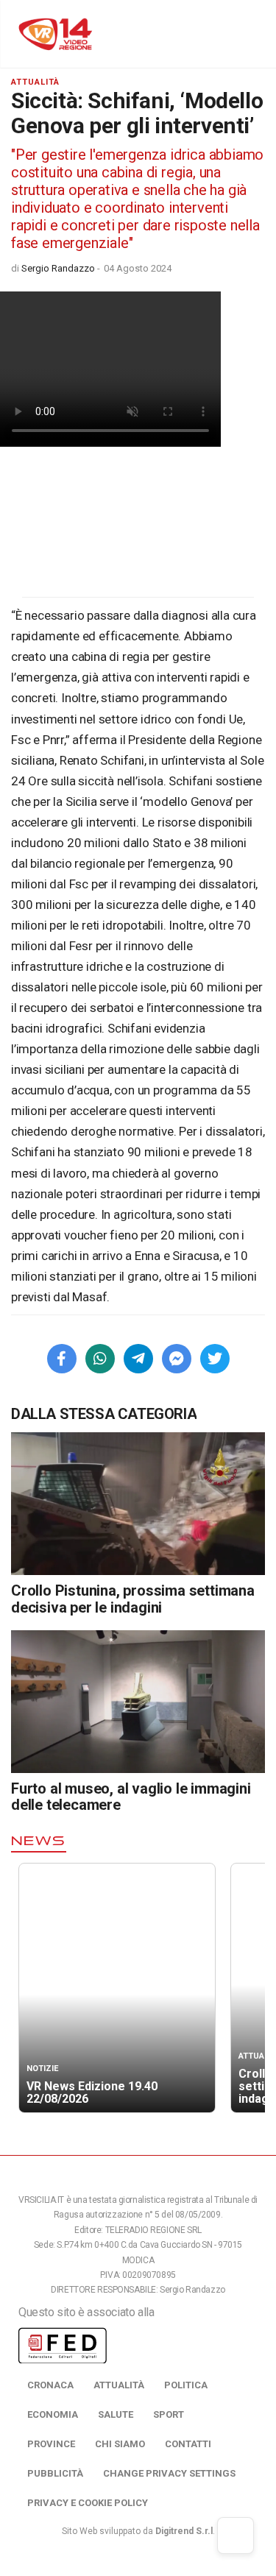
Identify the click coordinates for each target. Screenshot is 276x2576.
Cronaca (50, 2385)
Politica (186, 2385)
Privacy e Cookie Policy (88, 2503)
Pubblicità (55, 2473)
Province (51, 2444)
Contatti (188, 2444)
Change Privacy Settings (169, 2473)
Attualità (119, 2385)
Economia (53, 2414)
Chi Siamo (120, 2444)
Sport (169, 2414)
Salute (116, 2414)
